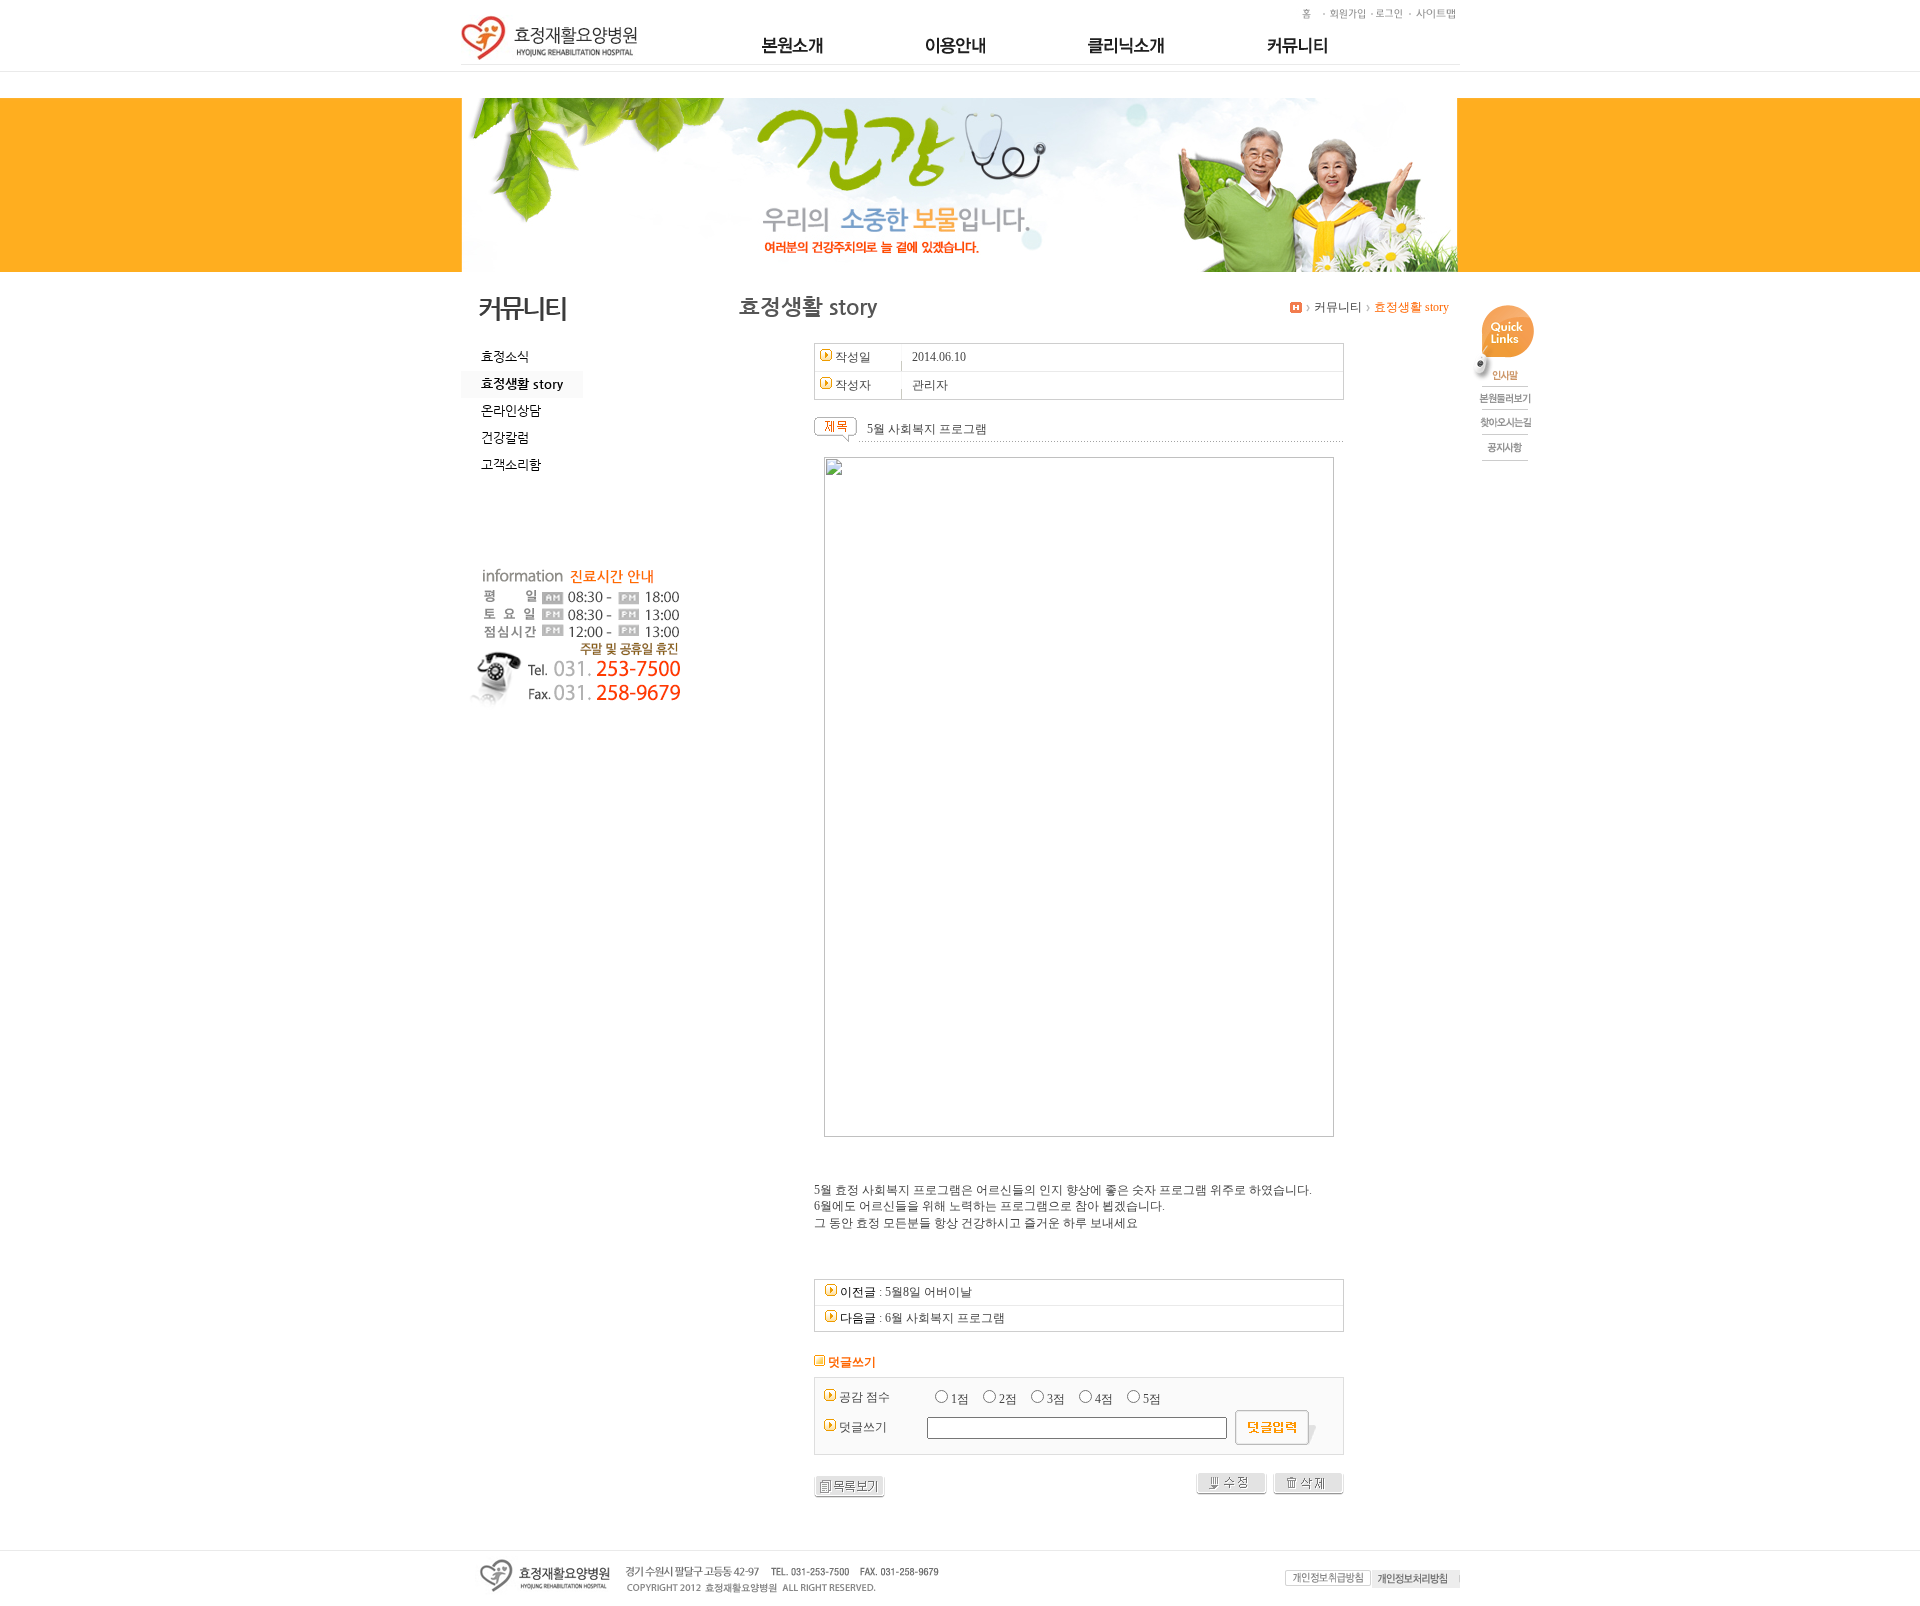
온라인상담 (511, 410)
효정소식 (505, 356)
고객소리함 (511, 464)
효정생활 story (522, 383)
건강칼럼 (505, 437)
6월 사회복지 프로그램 (945, 1318)
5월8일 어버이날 (928, 1292)
